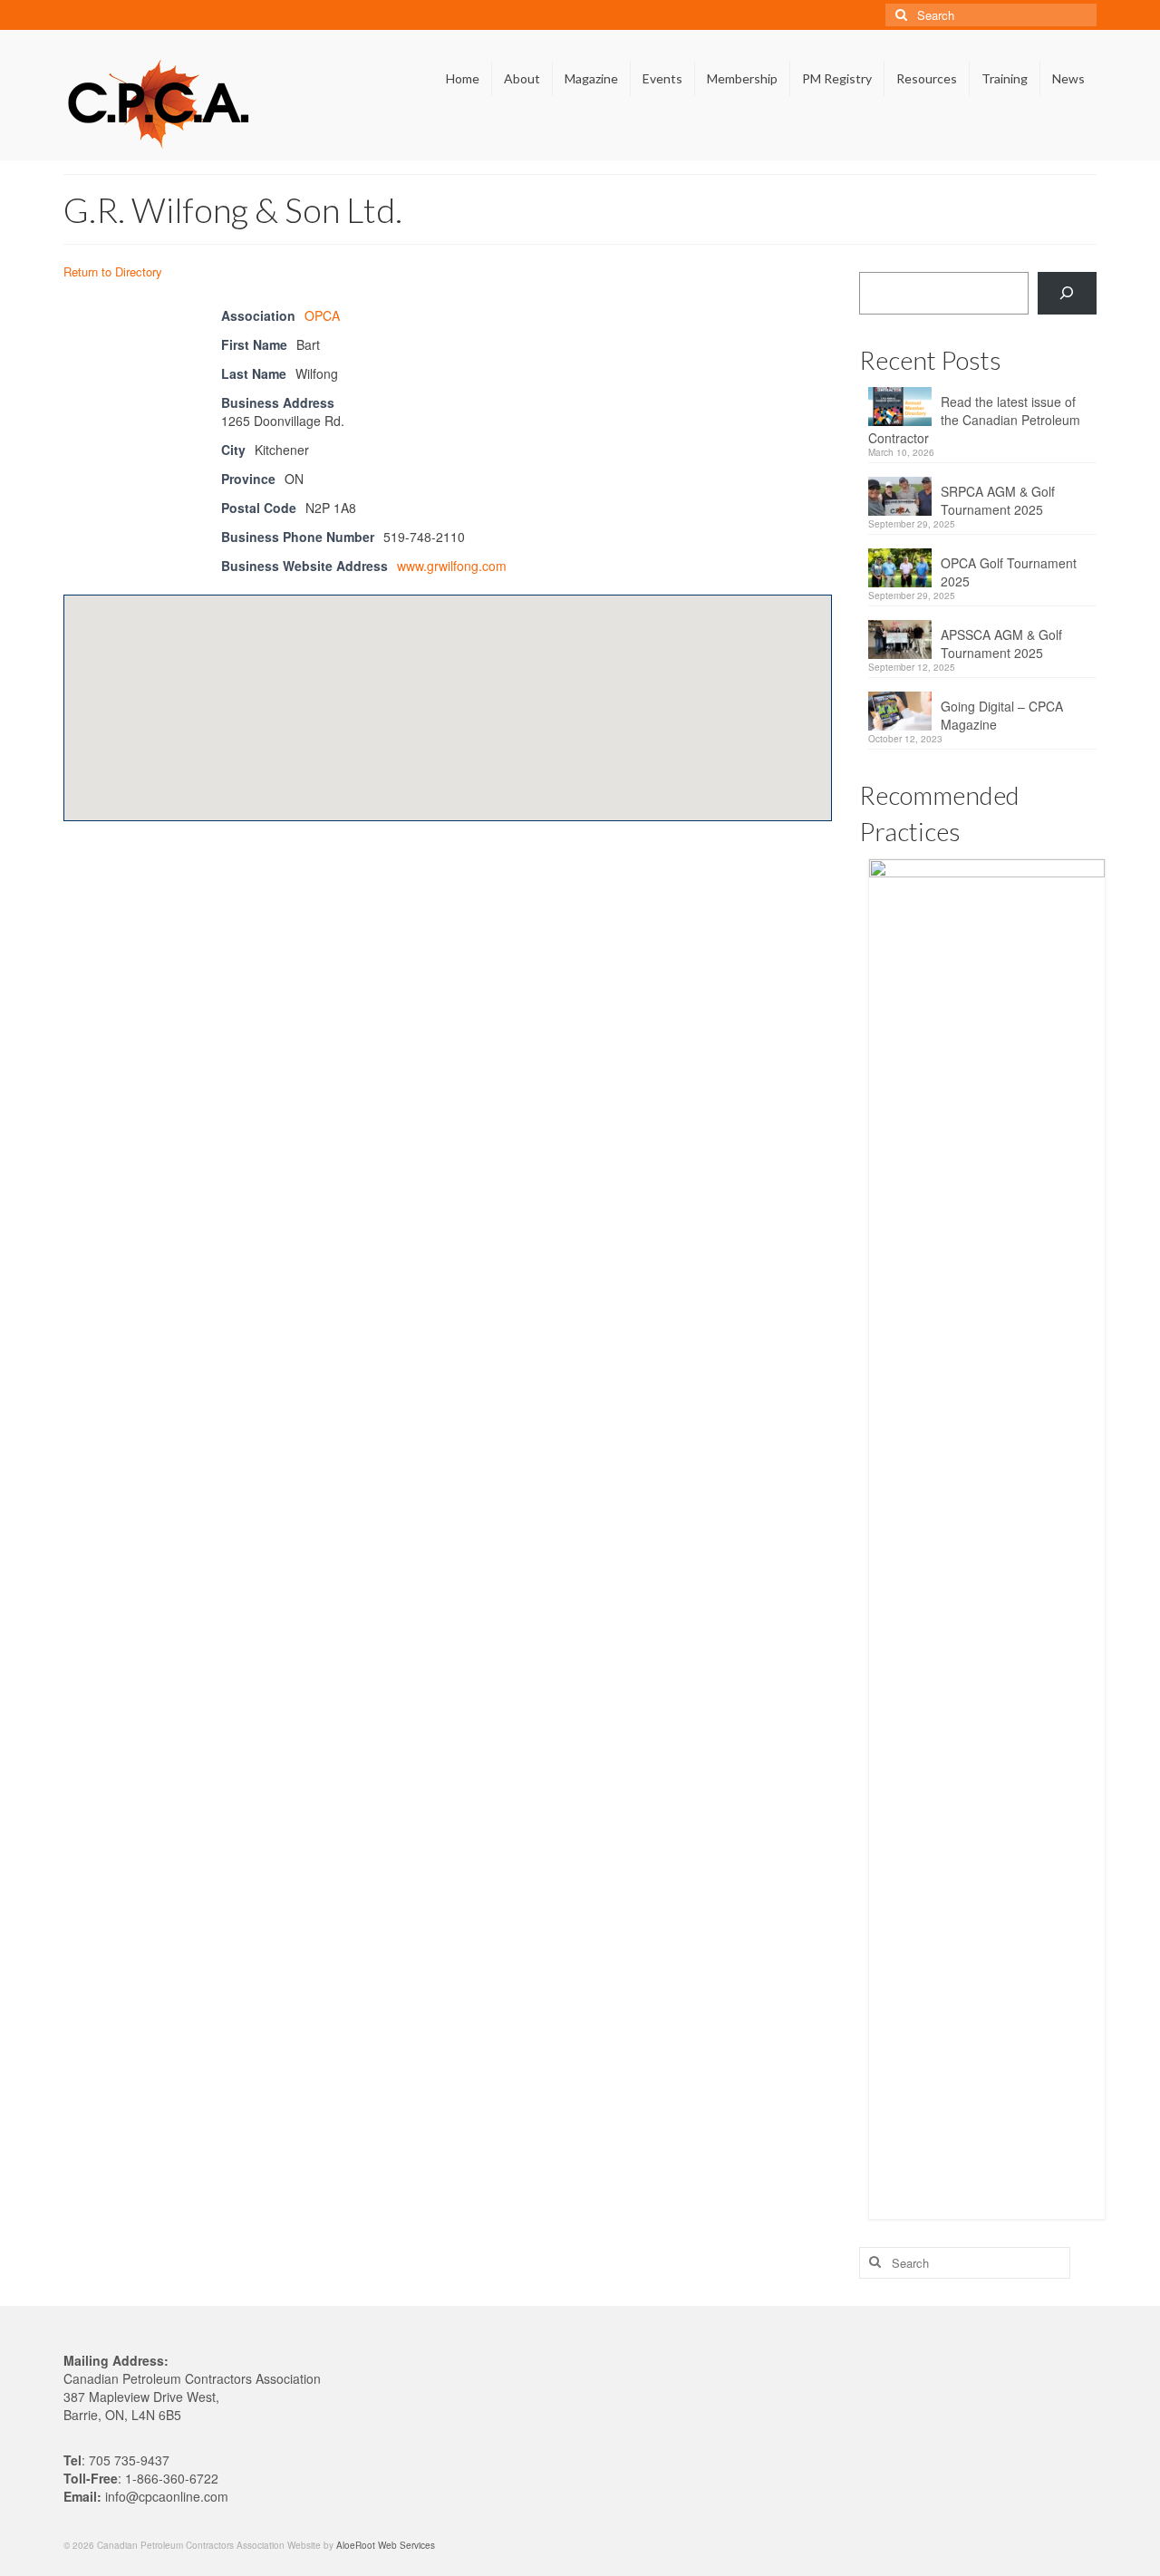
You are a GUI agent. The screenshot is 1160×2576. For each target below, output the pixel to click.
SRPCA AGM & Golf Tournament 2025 (998, 500)
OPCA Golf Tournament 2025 (1009, 572)
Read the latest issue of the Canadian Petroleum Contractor (974, 420)
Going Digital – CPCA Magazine (1002, 715)
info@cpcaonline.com (167, 2496)
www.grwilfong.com (452, 566)
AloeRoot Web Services (386, 2545)
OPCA (322, 315)
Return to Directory (113, 271)
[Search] (1067, 293)
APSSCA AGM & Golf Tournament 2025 (1001, 644)
